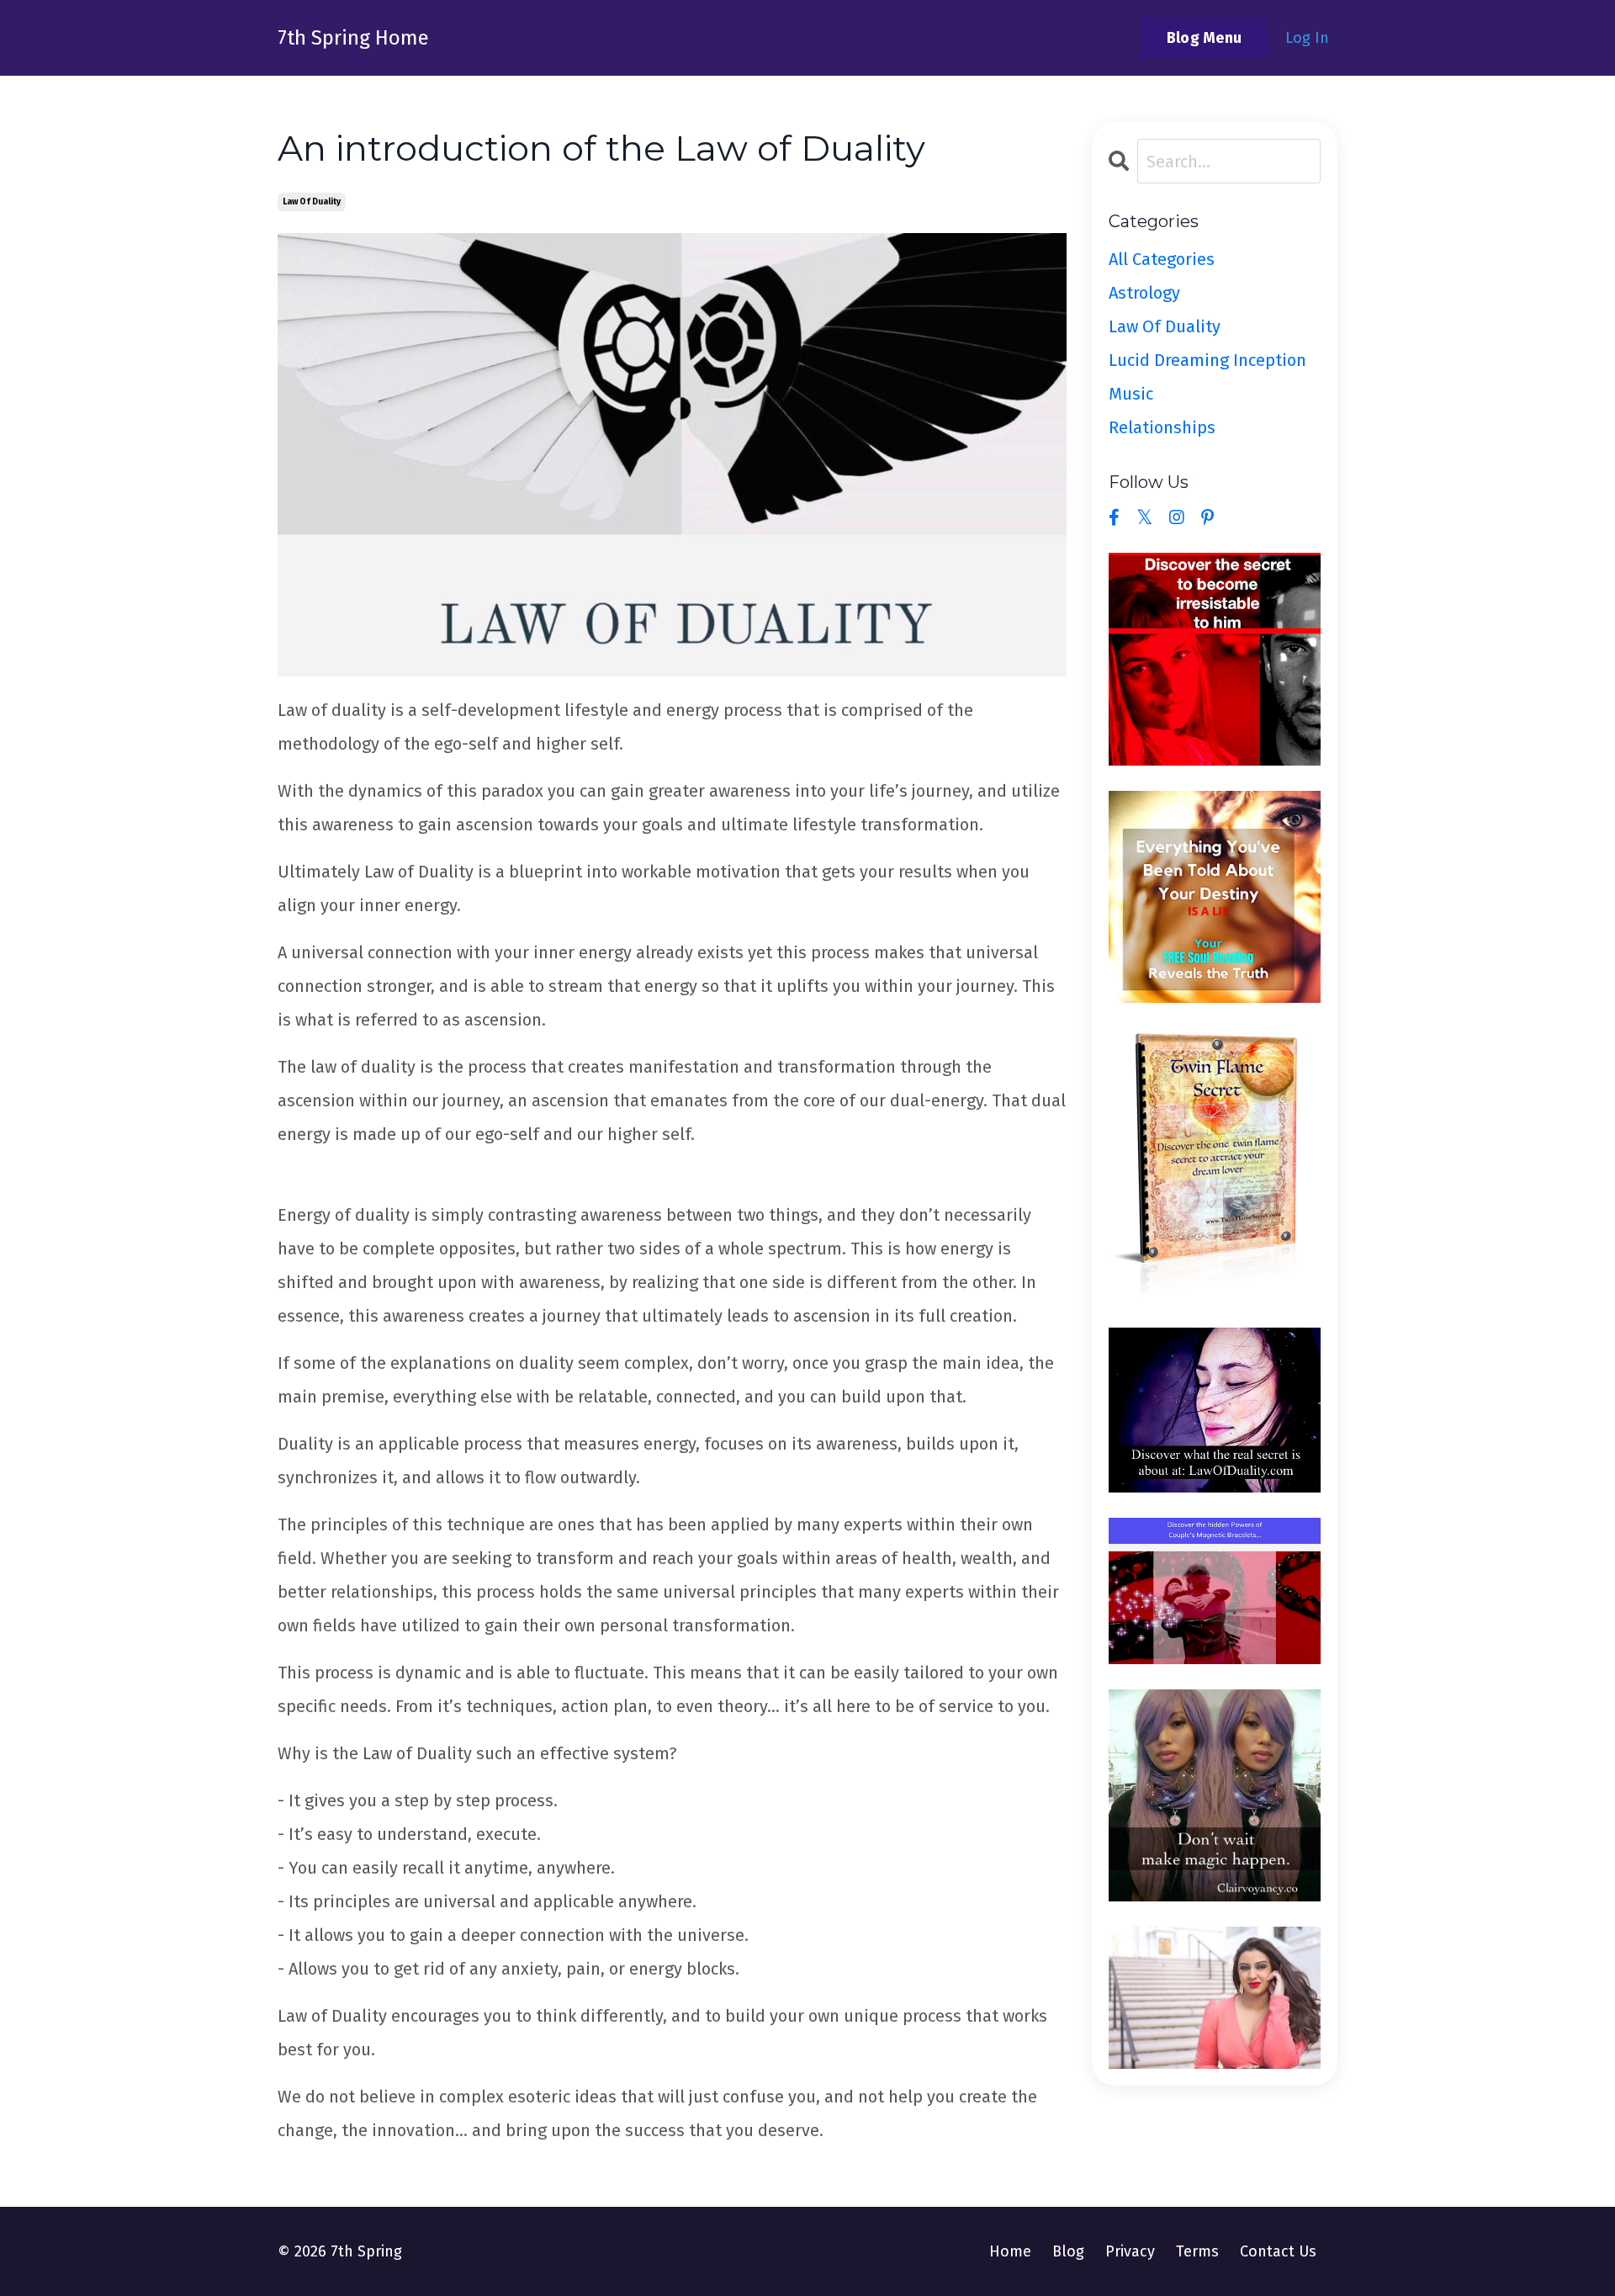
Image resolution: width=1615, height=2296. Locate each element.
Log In (1307, 38)
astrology (1144, 293)
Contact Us (1278, 2251)
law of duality (312, 202)
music (1131, 394)
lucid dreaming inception (1207, 360)
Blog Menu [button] (1204, 38)
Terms (1197, 2251)
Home (1010, 2251)
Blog (1068, 2251)
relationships (1162, 427)
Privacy (1130, 2251)
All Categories (1162, 259)
